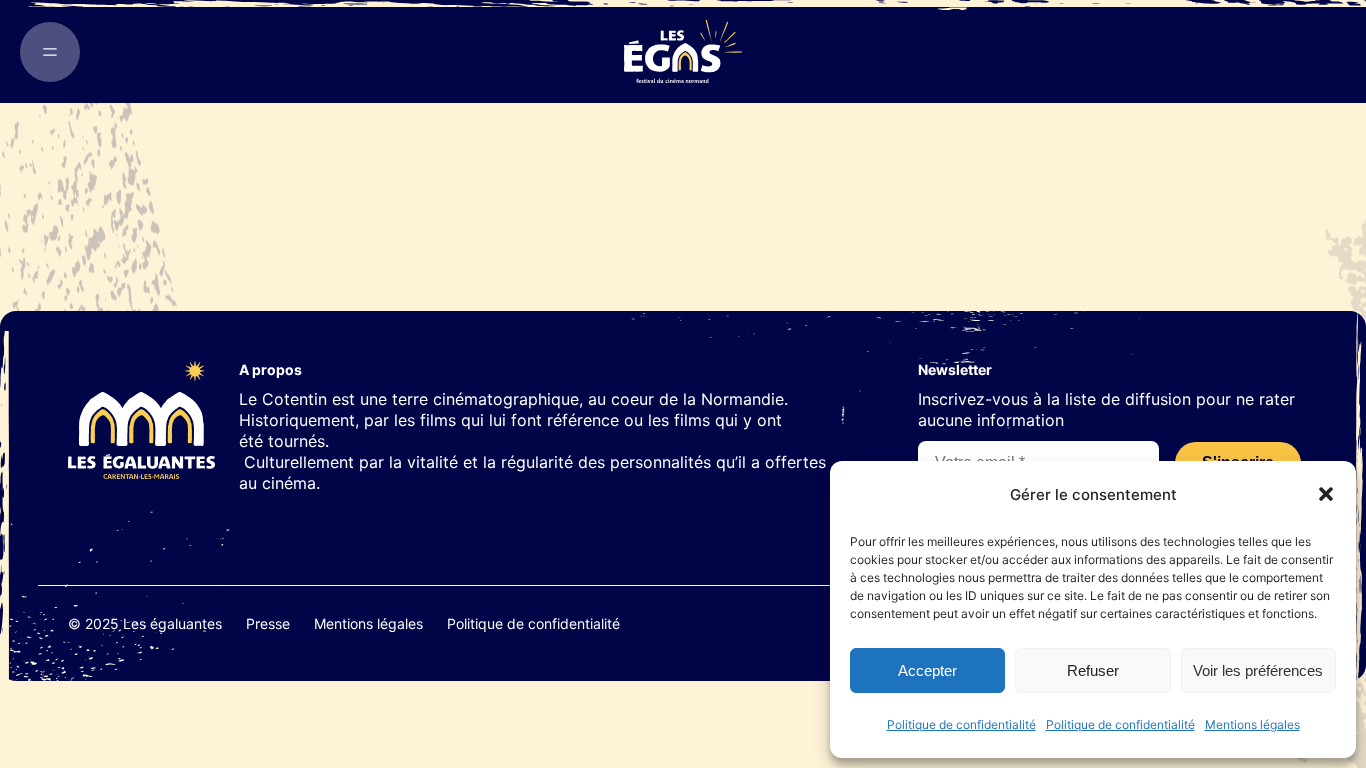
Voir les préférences (1258, 670)
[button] (1326, 494)
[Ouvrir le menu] (50, 52)
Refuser (1093, 670)
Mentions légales (1252, 724)
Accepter (927, 670)
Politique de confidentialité (961, 724)
